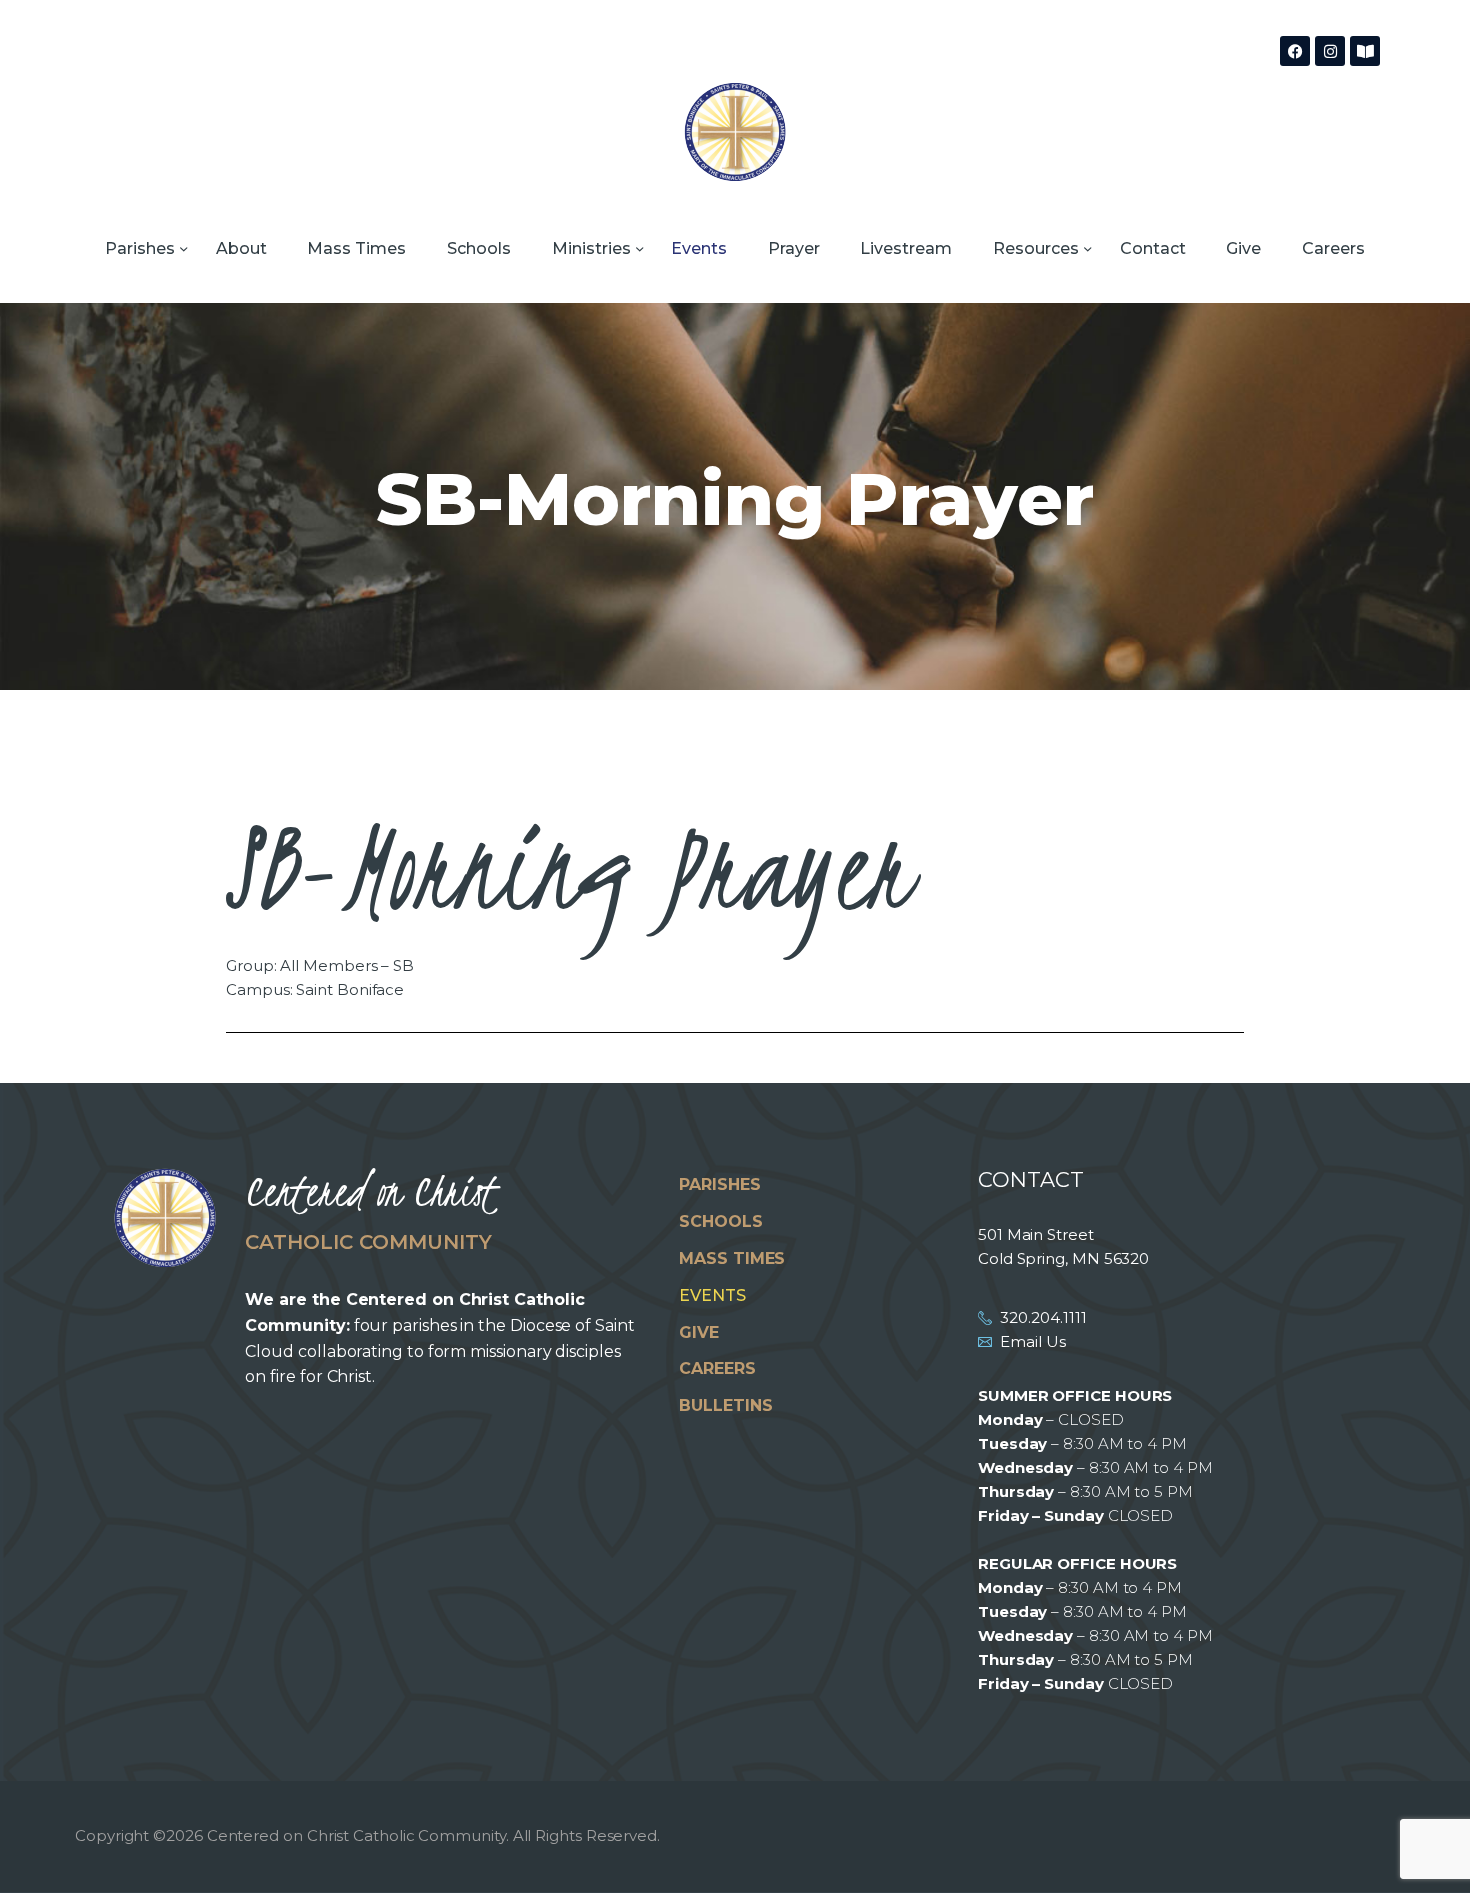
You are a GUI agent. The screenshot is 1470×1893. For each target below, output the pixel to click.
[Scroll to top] (1420, 1845)
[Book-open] (1365, 51)
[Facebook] (1295, 51)
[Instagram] (1330, 51)
